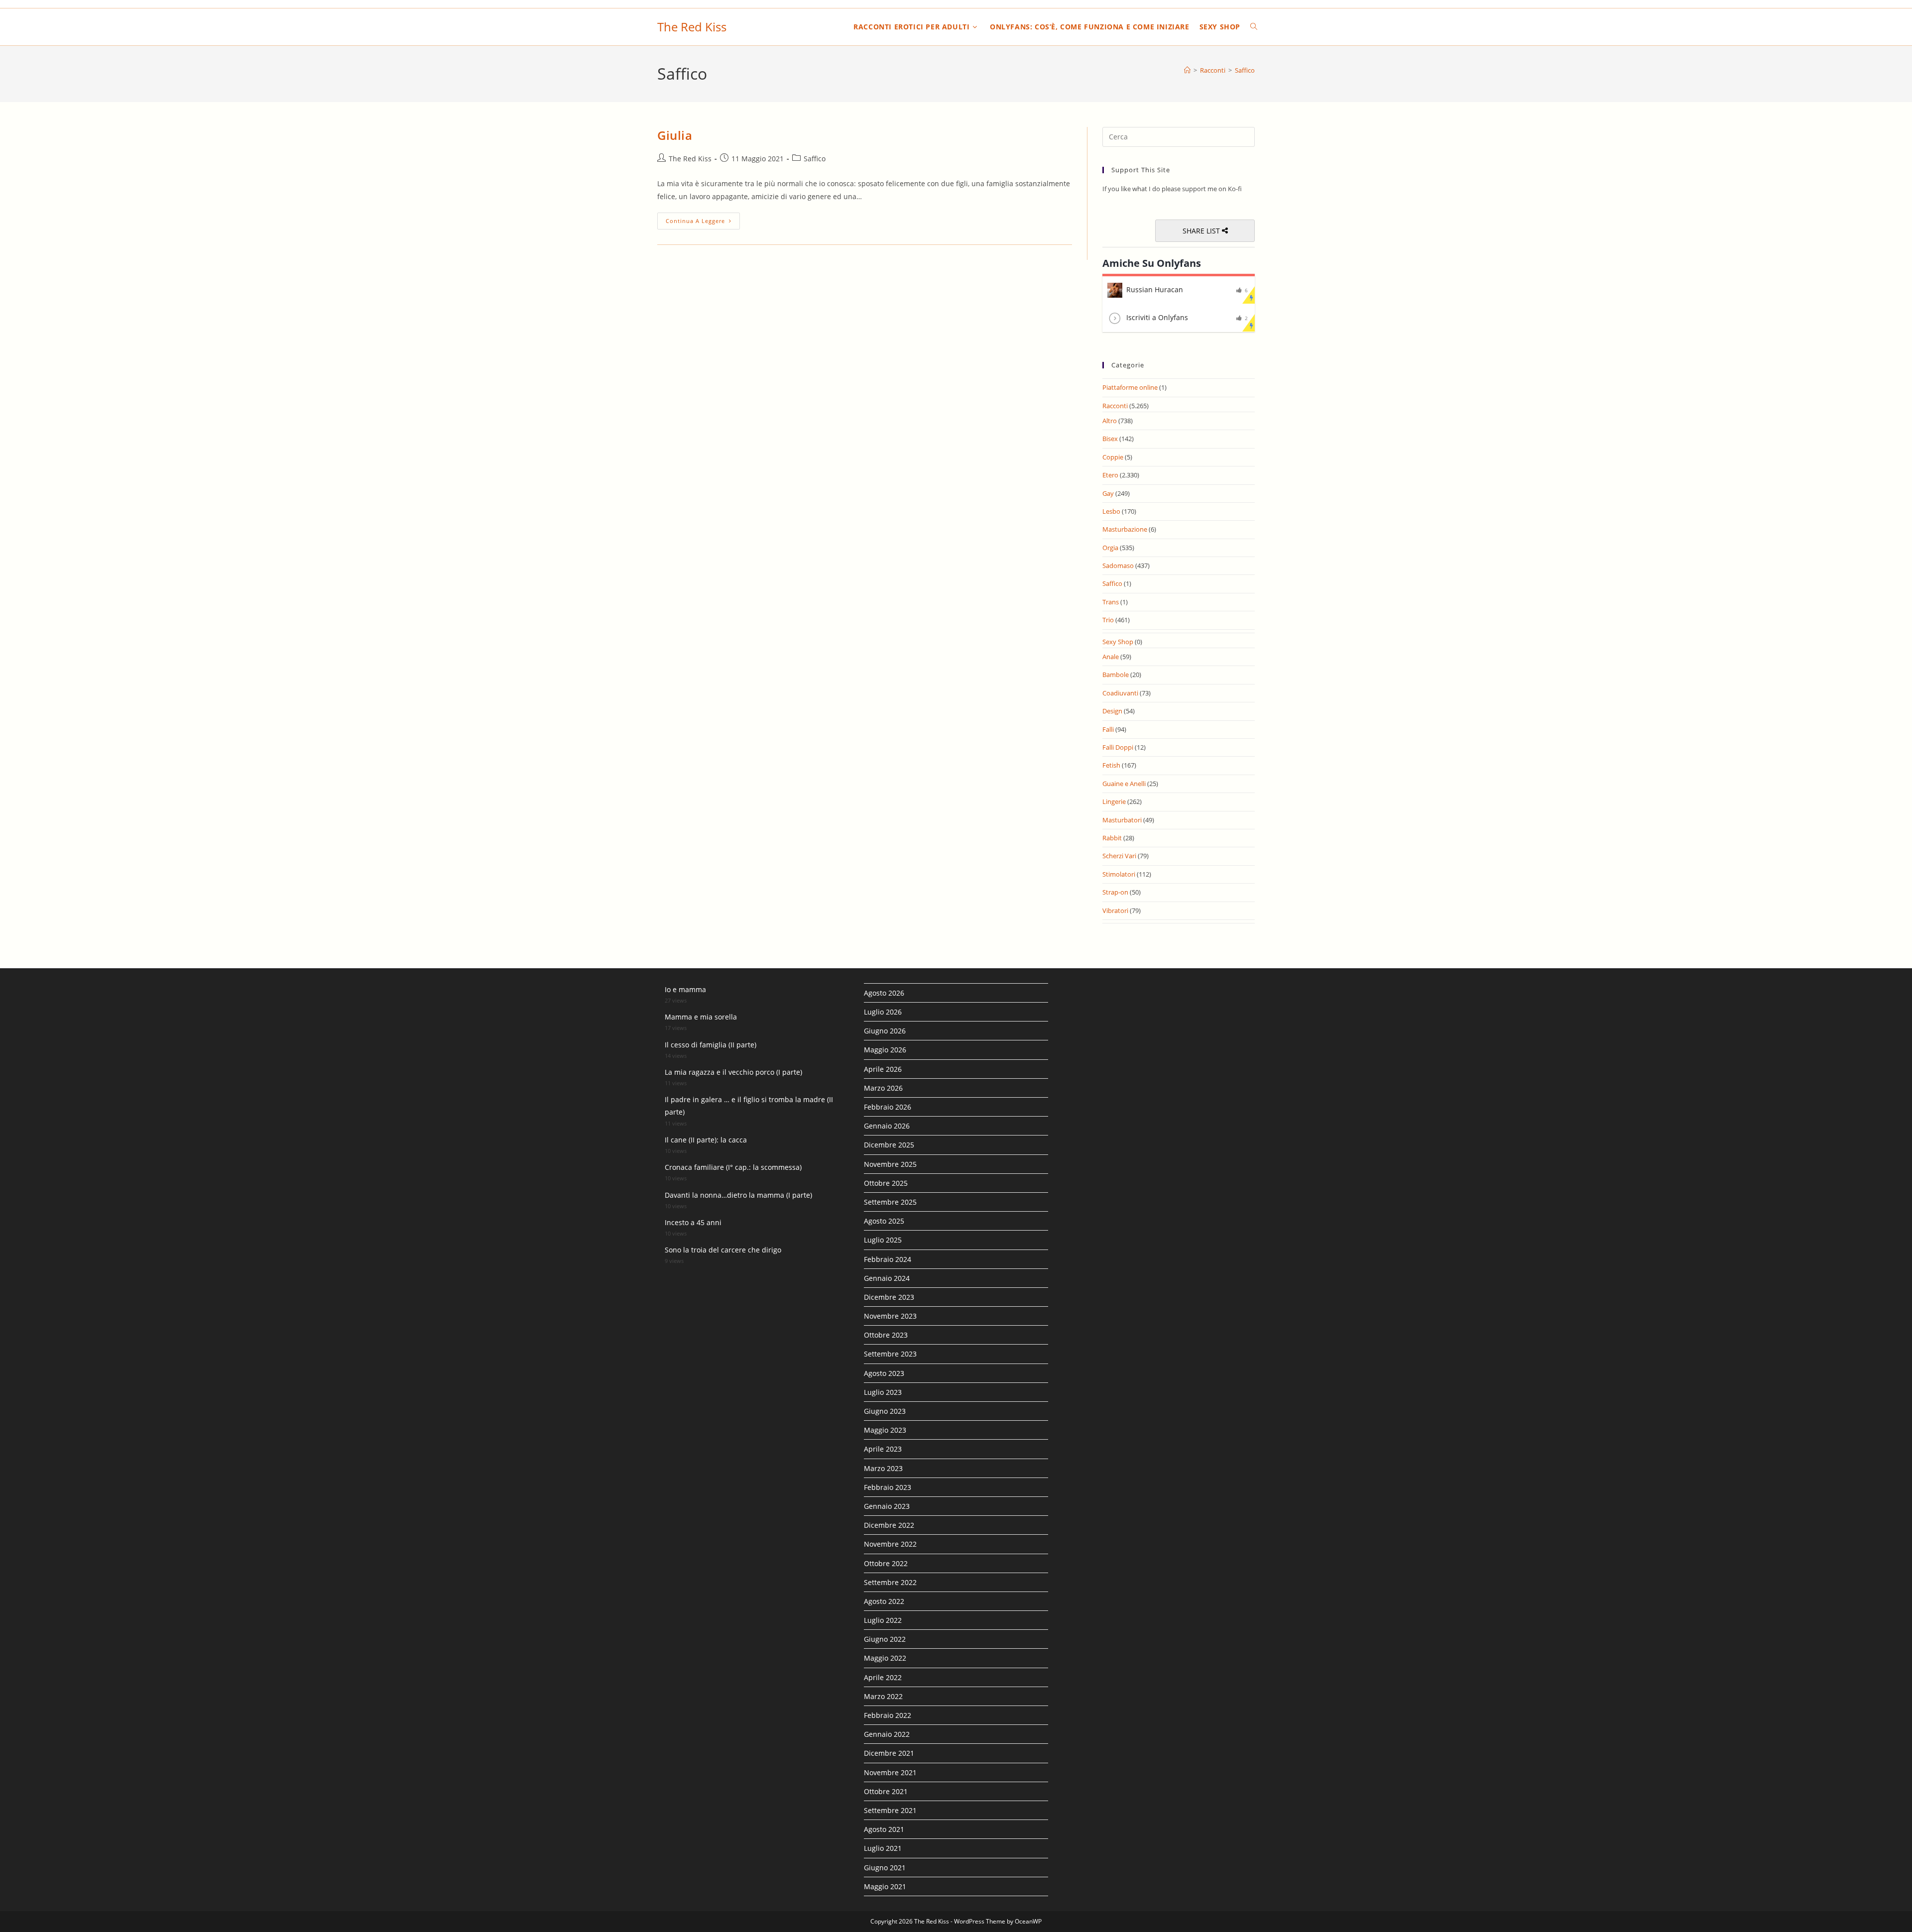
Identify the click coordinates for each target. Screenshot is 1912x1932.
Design (1112, 711)
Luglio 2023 (883, 1392)
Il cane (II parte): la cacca (706, 1140)
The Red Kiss (692, 27)
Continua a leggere (703, 221)
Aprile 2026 (883, 1069)
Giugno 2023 (885, 1411)
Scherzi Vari (1119, 856)
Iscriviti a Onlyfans (1157, 317)
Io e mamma (685, 989)
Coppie (1113, 457)
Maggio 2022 (885, 1658)
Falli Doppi (1118, 747)
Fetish (1111, 765)
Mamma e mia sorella (701, 1017)
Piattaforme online (1130, 387)
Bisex (1110, 439)
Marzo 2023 (883, 1468)
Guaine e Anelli (1124, 784)
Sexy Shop (1118, 642)
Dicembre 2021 (889, 1753)
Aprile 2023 (883, 1449)
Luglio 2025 (883, 1240)
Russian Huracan (1155, 289)
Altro (1110, 421)
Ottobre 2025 (886, 1183)
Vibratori (1115, 910)
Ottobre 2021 (886, 1791)
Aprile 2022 (883, 1677)
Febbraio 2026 (888, 1107)
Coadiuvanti (1120, 693)
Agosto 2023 (884, 1373)
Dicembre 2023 (889, 1297)
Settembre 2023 (890, 1354)
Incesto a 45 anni (693, 1222)
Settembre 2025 (890, 1202)
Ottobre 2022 (886, 1563)
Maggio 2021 (885, 1886)
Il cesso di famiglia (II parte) (711, 1045)
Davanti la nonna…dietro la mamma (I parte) (738, 1195)
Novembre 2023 (890, 1316)
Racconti (1115, 406)
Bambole (1116, 675)
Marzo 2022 (883, 1696)
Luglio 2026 (883, 1012)
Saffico (1245, 70)
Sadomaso (1118, 566)
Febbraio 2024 (888, 1259)
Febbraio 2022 (888, 1715)
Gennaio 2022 (887, 1734)
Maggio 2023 (885, 1430)
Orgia (1110, 548)
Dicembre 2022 (889, 1525)
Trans (1111, 602)
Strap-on (1115, 892)
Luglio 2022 (883, 1620)
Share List (1202, 231)
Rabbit (1112, 838)
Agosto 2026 (884, 993)
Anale (1111, 657)
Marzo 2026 (883, 1088)
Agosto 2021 (884, 1829)
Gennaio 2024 (887, 1278)
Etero (1110, 475)
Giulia (675, 135)
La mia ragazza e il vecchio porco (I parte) (733, 1072)
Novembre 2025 (890, 1164)
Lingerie (1114, 801)
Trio (1108, 620)
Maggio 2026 (885, 1050)
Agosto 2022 (884, 1601)
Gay (1108, 493)
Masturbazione (1125, 529)
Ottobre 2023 (886, 1335)
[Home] (1187, 70)
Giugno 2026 (885, 1031)
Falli (1108, 729)
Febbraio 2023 (888, 1487)
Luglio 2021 (883, 1848)
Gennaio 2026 (887, 1126)
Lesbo (1111, 511)
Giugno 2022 (885, 1639)
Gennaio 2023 (887, 1506)
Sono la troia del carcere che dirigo (723, 1250)
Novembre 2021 (890, 1772)
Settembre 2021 (890, 1810)
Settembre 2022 (890, 1582)
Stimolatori (1119, 874)
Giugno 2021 (885, 1868)
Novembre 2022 (890, 1544)
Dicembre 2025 (889, 1145)
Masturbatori (1122, 820)
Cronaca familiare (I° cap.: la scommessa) (733, 1167)
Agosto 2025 (884, 1221)
